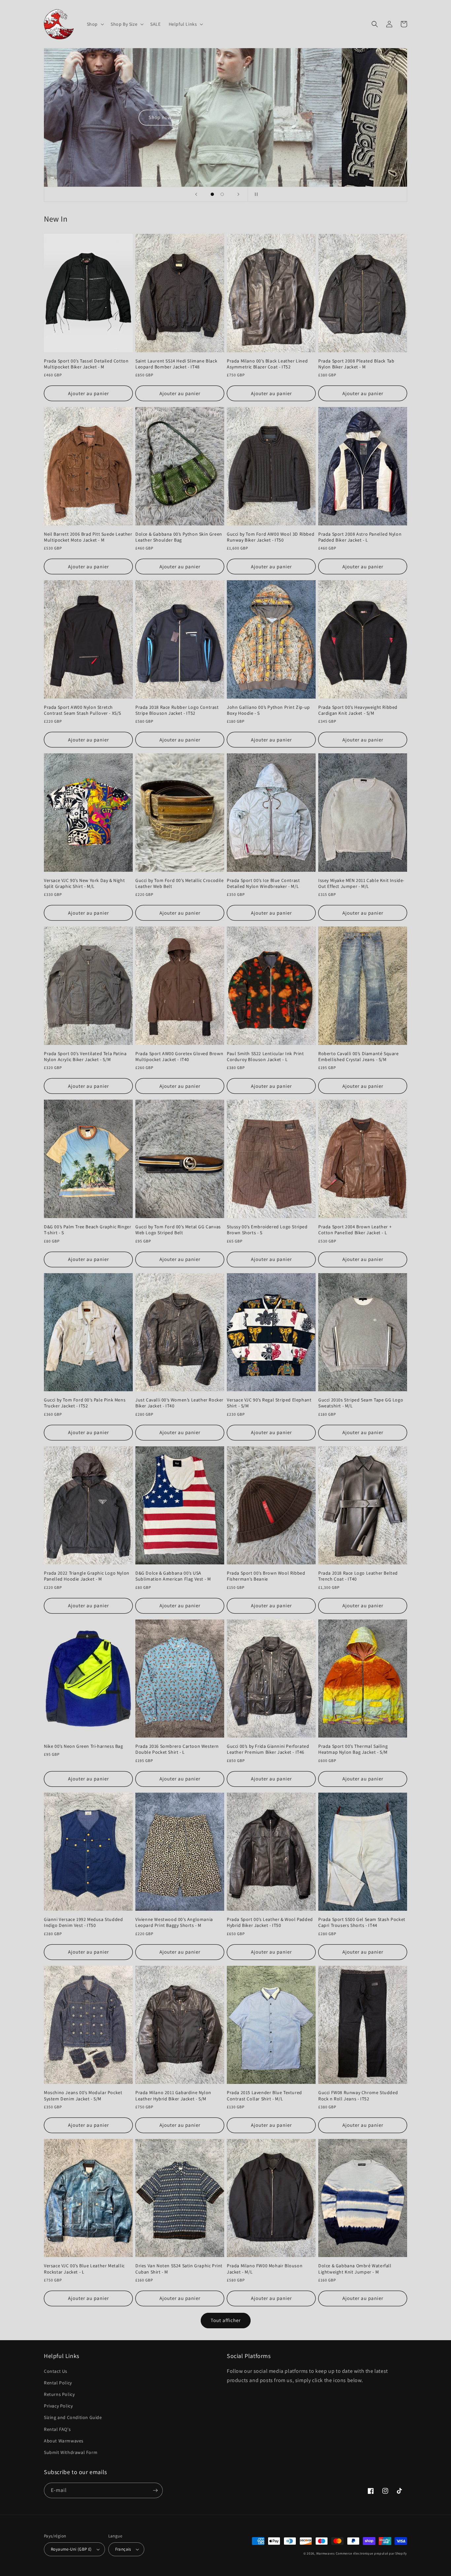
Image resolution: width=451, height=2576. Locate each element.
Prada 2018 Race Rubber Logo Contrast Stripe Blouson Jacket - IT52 (177, 710)
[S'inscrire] (155, 2490)
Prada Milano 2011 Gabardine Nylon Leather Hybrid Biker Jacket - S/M (173, 2095)
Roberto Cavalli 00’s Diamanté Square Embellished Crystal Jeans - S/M (359, 1056)
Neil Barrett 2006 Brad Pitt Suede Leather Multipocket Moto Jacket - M (88, 537)
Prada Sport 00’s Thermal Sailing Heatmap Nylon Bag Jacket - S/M (353, 1749)
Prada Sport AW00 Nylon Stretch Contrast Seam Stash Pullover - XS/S (83, 710)
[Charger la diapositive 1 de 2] (212, 194)
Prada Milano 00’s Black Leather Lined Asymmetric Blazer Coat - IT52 (267, 364)
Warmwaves (326, 2553)
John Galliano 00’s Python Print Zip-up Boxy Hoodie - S (268, 710)
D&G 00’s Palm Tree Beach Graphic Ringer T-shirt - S (87, 1230)
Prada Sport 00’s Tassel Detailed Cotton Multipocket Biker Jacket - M (86, 364)
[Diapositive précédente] (196, 194)
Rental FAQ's (57, 2429)
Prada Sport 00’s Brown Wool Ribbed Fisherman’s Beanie (266, 1576)
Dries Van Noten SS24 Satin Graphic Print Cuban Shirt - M (179, 2269)
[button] (95, 24)
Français (123, 2549)
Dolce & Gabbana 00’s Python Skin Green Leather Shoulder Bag (179, 537)
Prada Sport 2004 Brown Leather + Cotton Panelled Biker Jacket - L (355, 1230)
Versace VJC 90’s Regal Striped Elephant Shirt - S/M (269, 1403)
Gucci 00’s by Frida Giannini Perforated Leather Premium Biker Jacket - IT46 (268, 1749)
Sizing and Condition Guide (73, 2417)
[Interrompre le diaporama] (255, 194)
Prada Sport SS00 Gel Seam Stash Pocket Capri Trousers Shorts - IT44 (362, 1922)
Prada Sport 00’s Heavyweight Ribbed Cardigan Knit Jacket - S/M (358, 710)
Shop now (225, 117)
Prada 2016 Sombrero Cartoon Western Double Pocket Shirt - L (177, 1749)
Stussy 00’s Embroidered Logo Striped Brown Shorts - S (267, 1230)
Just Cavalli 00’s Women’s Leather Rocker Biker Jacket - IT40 (179, 1403)
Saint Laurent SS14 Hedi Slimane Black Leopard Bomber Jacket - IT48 (176, 364)
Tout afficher (226, 2320)
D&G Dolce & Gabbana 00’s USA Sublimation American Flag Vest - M (173, 1576)
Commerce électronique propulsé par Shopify (371, 2553)
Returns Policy (59, 2394)
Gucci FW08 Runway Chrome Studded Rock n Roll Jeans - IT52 (358, 2095)
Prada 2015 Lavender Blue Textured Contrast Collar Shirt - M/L (264, 2095)
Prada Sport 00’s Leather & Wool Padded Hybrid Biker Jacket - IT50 (270, 1922)
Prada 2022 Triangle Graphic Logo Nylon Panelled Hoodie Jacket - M (87, 1576)
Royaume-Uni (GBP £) (71, 2549)
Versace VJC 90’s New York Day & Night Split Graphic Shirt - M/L (84, 883)
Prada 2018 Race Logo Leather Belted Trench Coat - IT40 (358, 1576)
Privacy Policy (58, 2406)
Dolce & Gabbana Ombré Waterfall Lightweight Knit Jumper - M (355, 2269)
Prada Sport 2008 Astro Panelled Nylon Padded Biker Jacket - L (360, 537)
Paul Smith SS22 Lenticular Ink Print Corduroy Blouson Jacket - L (265, 1056)
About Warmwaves (64, 2441)
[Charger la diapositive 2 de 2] (222, 194)
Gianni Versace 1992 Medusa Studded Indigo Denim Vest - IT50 (83, 1922)
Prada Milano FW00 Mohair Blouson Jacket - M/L (265, 2269)
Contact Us (56, 2371)
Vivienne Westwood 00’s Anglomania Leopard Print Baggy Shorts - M (174, 1922)
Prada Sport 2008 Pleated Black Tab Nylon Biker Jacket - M (356, 364)
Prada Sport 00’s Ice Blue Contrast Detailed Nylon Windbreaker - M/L (263, 883)
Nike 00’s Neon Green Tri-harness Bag (84, 1746)
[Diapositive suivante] (238, 194)
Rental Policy (58, 2383)
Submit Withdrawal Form (71, 2452)
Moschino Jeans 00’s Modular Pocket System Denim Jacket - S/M (83, 2095)
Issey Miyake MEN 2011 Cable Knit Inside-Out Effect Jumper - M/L (361, 883)
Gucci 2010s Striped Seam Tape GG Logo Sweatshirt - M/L (361, 1403)
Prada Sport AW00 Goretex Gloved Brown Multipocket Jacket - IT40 (179, 1056)
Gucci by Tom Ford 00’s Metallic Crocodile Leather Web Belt (180, 883)
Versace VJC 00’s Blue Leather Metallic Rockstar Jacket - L (84, 2269)
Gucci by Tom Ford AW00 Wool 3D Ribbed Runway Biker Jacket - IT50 (271, 537)
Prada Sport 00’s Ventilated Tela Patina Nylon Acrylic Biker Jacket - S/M (85, 1056)
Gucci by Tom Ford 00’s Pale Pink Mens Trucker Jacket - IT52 (85, 1403)
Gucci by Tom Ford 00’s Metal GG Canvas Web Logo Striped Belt (178, 1230)
